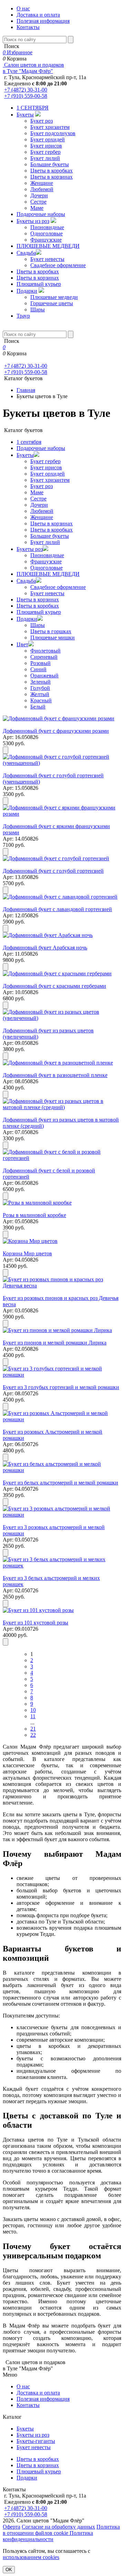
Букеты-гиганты (36, 2441)
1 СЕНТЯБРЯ (33, 108)
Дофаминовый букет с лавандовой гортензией (57, 909)
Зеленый (40, 682)
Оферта (12, 2527)
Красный (41, 700)
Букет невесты (47, 259)
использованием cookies (31, 2557)
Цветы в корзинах (51, 177)
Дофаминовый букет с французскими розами (56, 731)
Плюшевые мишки (53, 638)
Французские (46, 240)
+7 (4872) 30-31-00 (26, 90)
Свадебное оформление (58, 265)
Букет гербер (45, 152)
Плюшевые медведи (54, 297)
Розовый (40, 663)
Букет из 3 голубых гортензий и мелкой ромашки (61, 1387)
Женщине (42, 183)
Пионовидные (47, 227)
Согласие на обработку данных (58, 2527)
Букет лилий (45, 158)
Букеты (25, 115)
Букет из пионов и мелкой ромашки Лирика (55, 1343)
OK (9, 2570)
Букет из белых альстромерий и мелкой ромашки (60, 1483)
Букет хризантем (50, 127)
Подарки (27, 291)
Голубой (40, 688)
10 (33, 1710)
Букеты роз (30, 549)
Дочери (39, 195)
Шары (38, 310)
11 (33, 1716)
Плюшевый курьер (39, 284)
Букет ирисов (46, 146)
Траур (23, 316)
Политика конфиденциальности (48, 2536)
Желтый (40, 694)
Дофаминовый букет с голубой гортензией (53, 871)
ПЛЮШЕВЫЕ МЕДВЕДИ (48, 246)
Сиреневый (44, 657)
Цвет (22, 644)
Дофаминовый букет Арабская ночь (45, 948)
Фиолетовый (45, 651)
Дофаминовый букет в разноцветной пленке (55, 1075)
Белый (38, 707)
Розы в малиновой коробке (34, 1215)
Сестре (38, 202)
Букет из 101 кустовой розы (35, 1623)
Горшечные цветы (52, 303)
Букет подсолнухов (53, 133)
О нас (23, 8)
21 (33, 1729)
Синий (38, 669)
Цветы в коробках (51, 171)
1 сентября (29, 442)
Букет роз (42, 121)
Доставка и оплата (38, 15)
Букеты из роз (33, 221)
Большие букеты (50, 164)
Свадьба (26, 253)
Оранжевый (44, 676)
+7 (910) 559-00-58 (26, 96)
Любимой (42, 189)
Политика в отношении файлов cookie (61, 2530)
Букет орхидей (48, 139)
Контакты (28, 27)
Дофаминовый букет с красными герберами (54, 986)
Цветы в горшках (51, 631)
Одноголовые (46, 233)
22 (33, 1735)
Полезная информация (43, 21)
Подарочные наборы (41, 214)
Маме (37, 208)
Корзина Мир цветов (27, 1253)
